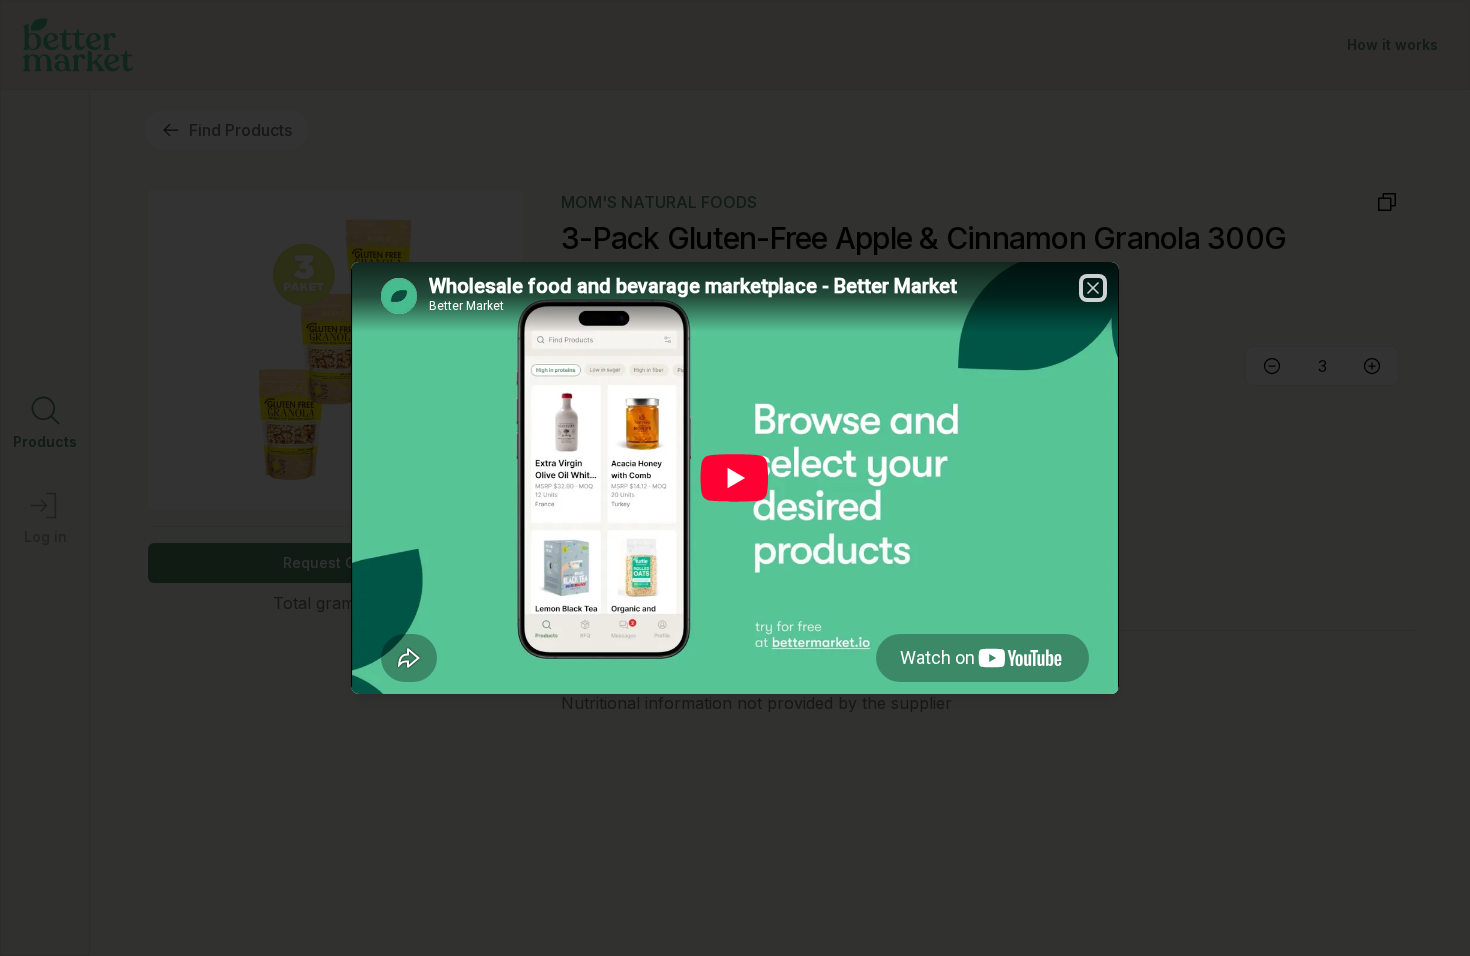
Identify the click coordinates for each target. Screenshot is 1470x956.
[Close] (1093, 288)
